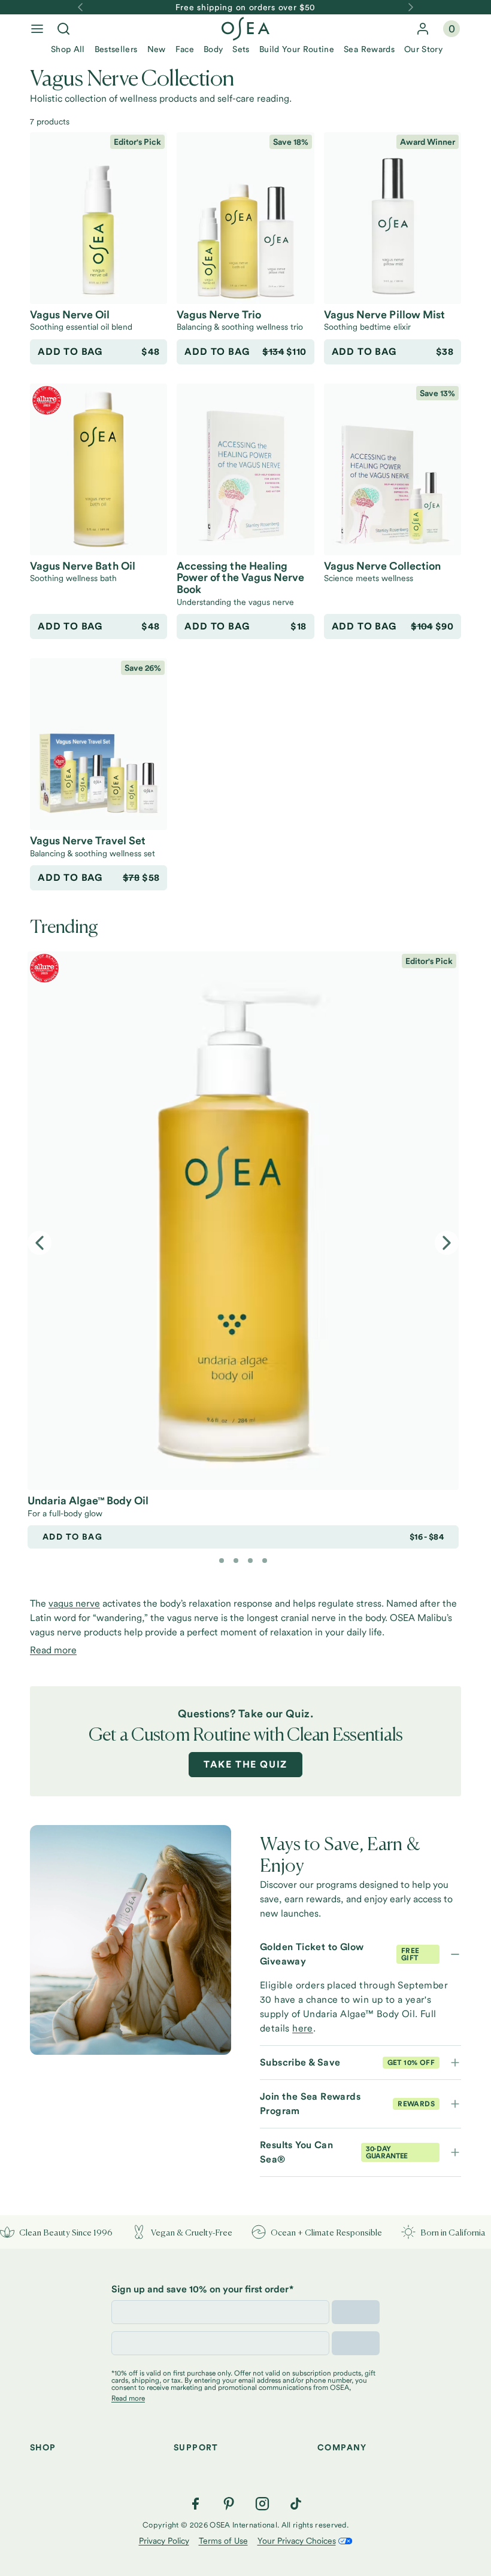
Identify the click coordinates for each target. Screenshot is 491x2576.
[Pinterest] (229, 2504)
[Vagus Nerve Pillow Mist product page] (393, 218)
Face (185, 49)
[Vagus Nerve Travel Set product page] (98, 744)
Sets (241, 49)
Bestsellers (116, 49)
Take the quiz (245, 1764)
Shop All (68, 49)
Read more (53, 1650)
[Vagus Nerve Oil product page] (98, 218)
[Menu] (37, 29)
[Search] (63, 29)
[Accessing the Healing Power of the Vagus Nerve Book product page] (245, 469)
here (303, 2028)
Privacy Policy (164, 2541)
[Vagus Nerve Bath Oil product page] (98, 469)
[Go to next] (411, 7)
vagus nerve (74, 1603)
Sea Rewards (369, 49)
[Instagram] (262, 2504)
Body (213, 49)
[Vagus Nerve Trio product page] (245, 218)
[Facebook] (195, 2504)
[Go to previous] (80, 7)
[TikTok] (296, 2504)
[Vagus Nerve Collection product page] (393, 469)
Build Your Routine (297, 49)
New (157, 49)
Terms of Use (223, 2541)
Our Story (423, 49)
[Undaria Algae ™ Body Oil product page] (243, 1221)
